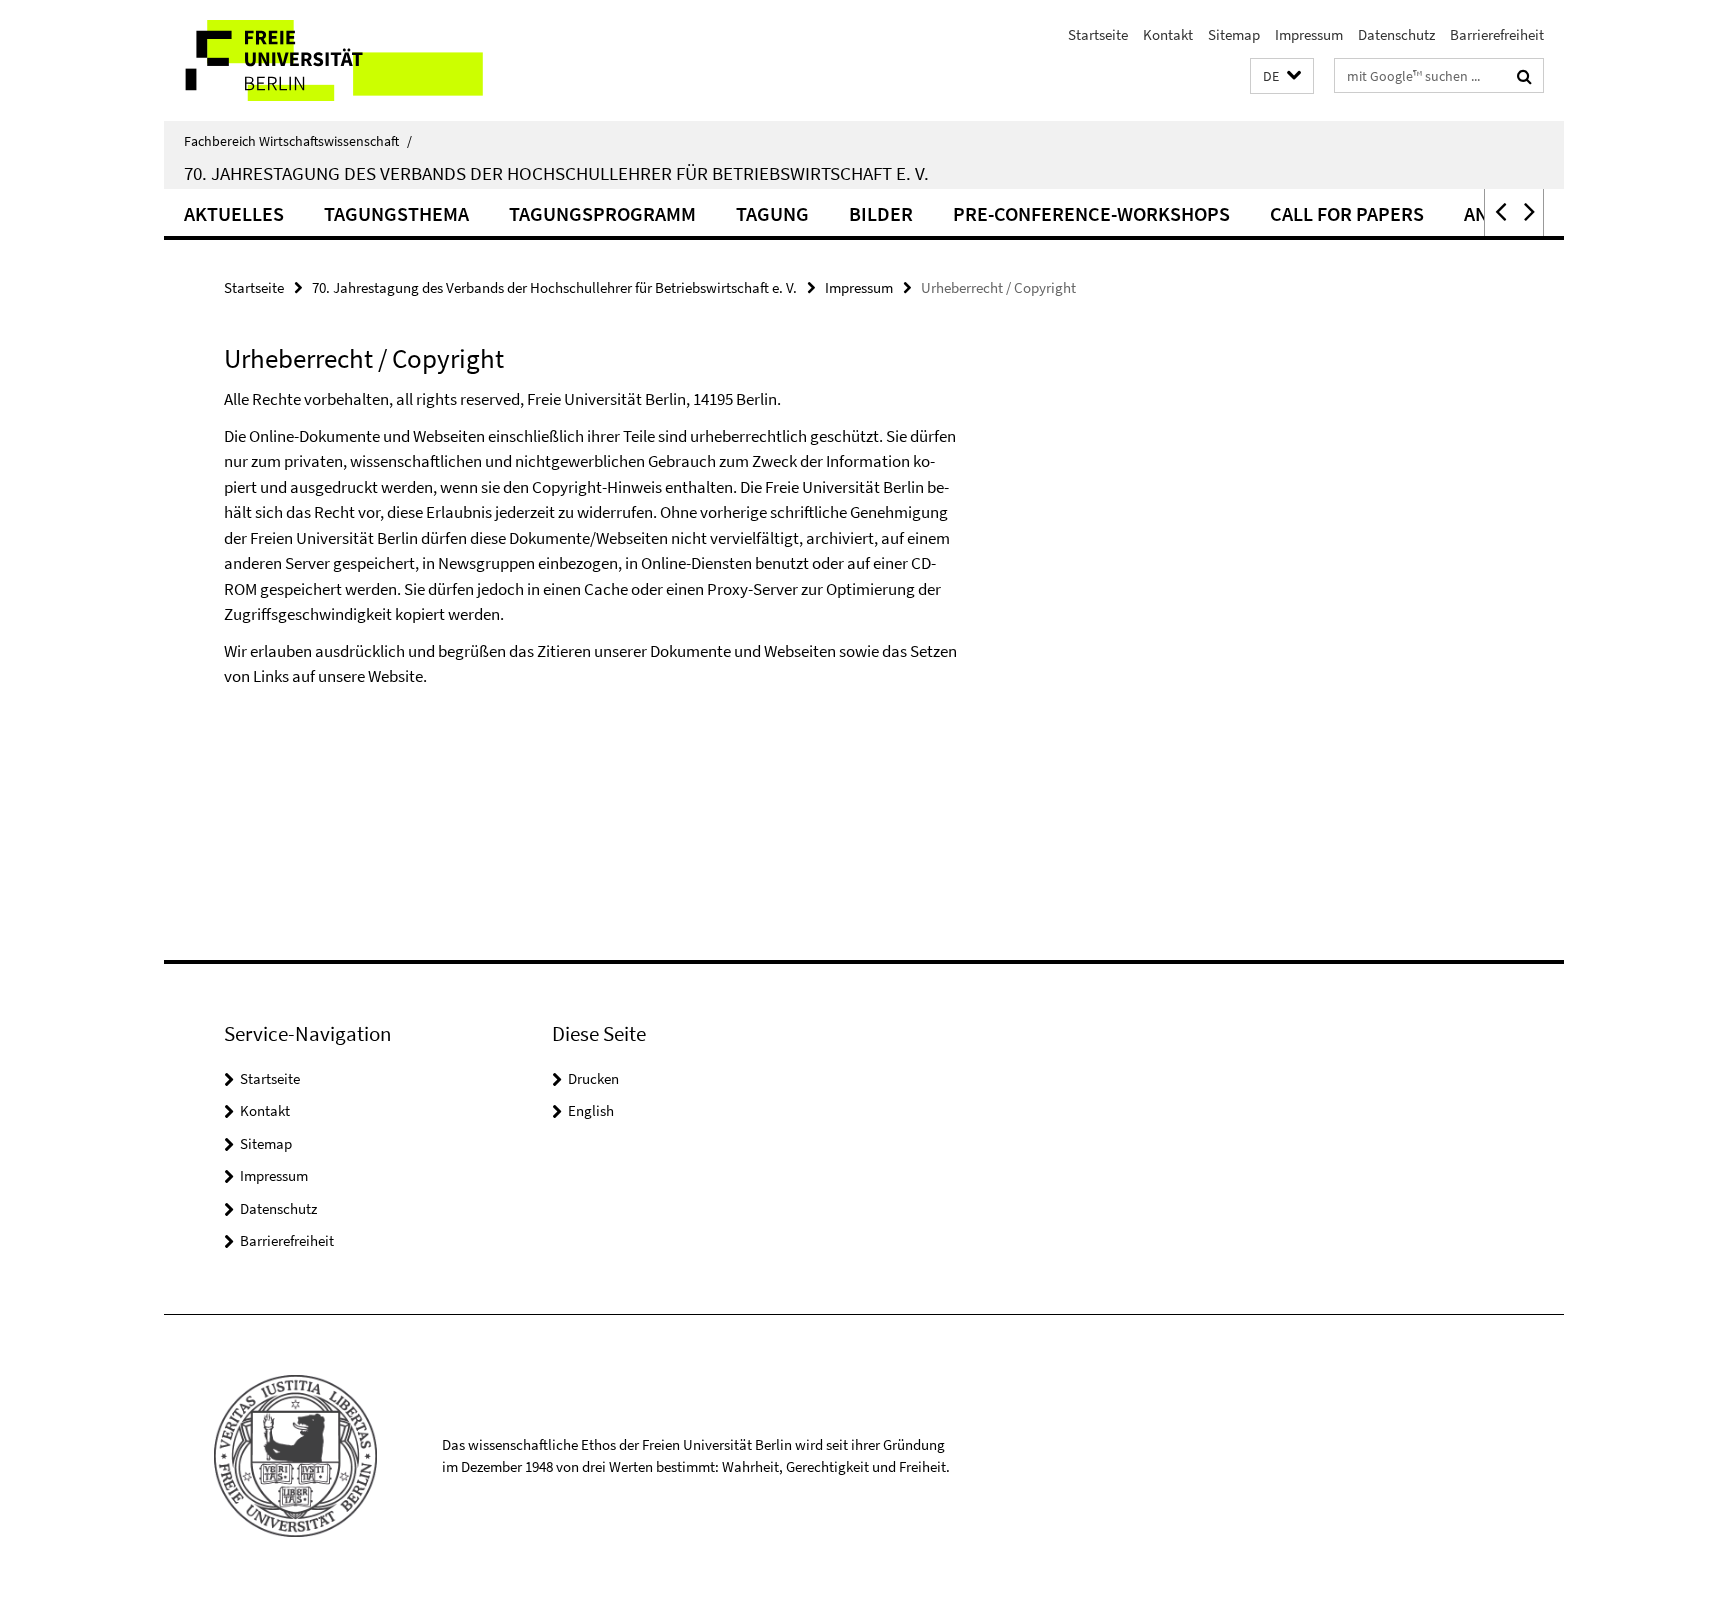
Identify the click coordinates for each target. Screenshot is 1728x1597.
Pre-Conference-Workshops (1091, 213)
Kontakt (1168, 34)
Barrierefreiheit (1497, 34)
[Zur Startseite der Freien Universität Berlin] (331, 60)
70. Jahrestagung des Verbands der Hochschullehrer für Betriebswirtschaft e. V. (556, 173)
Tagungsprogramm (602, 213)
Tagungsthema (396, 213)
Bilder (881, 213)
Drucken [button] (593, 1078)
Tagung (772, 213)
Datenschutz (1396, 34)
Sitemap (1234, 34)
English (591, 1110)
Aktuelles (234, 213)
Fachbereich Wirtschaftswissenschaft (298, 141)
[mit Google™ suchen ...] (1524, 76)
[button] (1282, 76)
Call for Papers (1347, 213)
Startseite (1098, 34)
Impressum (1309, 34)
